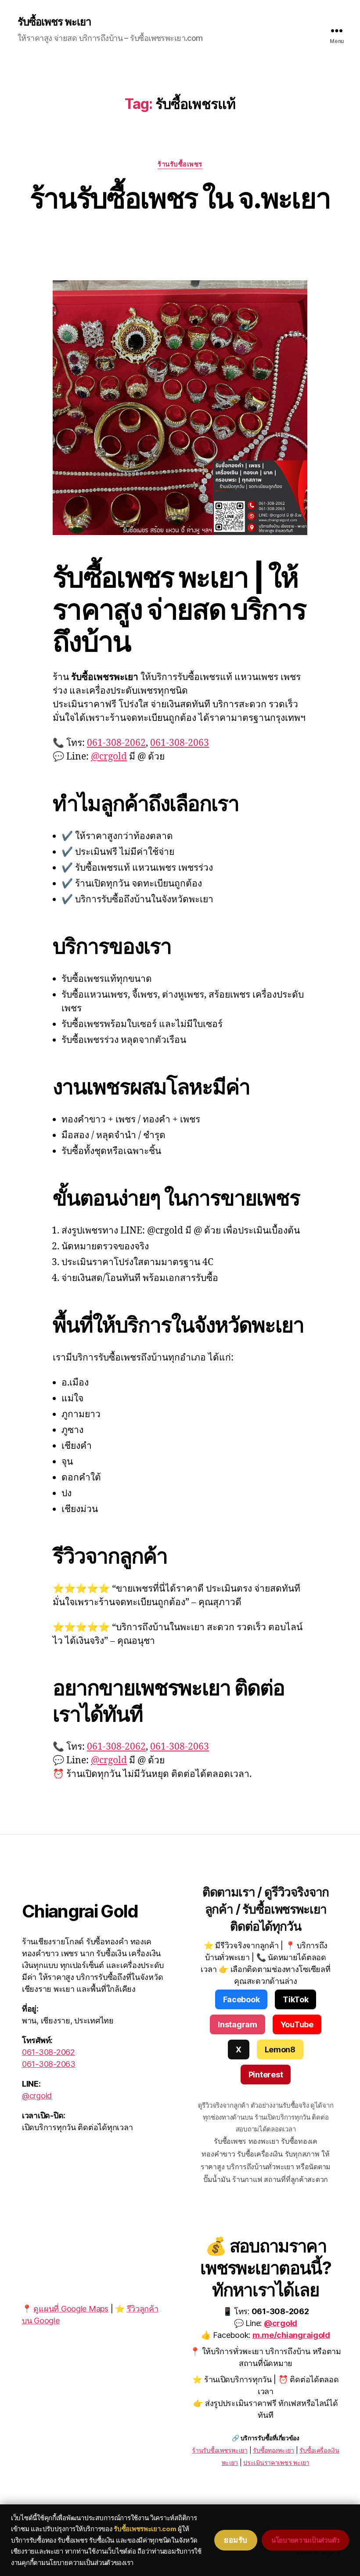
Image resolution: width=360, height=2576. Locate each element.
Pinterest (266, 2075)
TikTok (295, 1999)
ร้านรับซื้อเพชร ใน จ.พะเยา (180, 198)
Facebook (241, 1999)
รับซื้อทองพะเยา (274, 2450)
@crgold (109, 757)
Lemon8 (280, 2050)
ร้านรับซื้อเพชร (180, 164)
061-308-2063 (180, 743)
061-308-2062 (116, 743)
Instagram (238, 2024)
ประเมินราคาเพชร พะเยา (276, 2462)
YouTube (297, 2024)
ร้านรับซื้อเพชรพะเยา (220, 2450)
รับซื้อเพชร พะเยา (54, 22)
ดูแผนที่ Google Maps (71, 2309)
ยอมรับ (236, 2540)
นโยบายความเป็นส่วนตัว (305, 2540)
